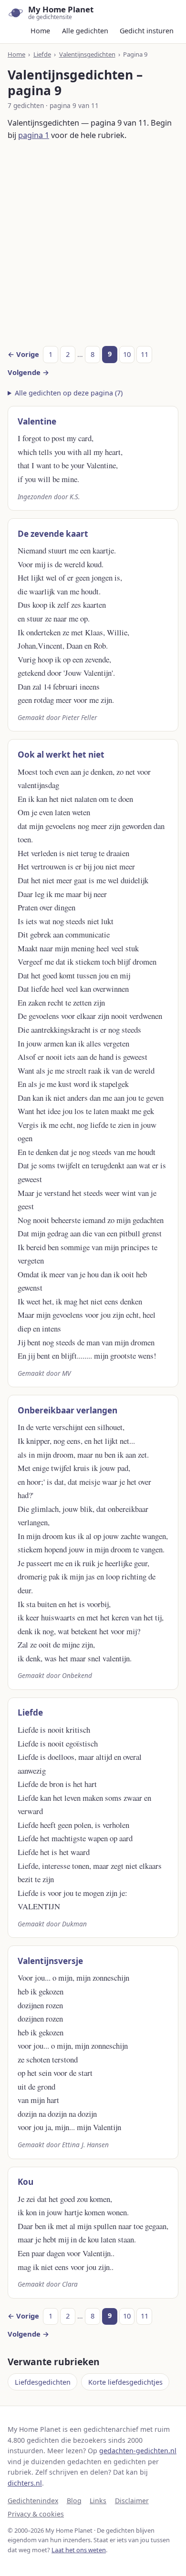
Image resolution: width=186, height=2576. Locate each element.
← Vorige (23, 354)
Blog (74, 2501)
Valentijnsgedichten (87, 54)
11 (145, 354)
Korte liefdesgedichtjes (125, 2382)
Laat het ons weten (79, 2550)
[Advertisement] (93, 244)
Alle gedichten (85, 31)
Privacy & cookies (36, 2514)
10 (127, 354)
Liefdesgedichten (43, 2382)
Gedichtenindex (33, 2501)
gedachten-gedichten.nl (138, 2451)
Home (40, 31)
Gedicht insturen (147, 31)
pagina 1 (34, 135)
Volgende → (28, 372)
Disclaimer (132, 2501)
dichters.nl (25, 2483)
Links (98, 2501)
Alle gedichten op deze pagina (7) (69, 393)
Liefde (42, 54)
